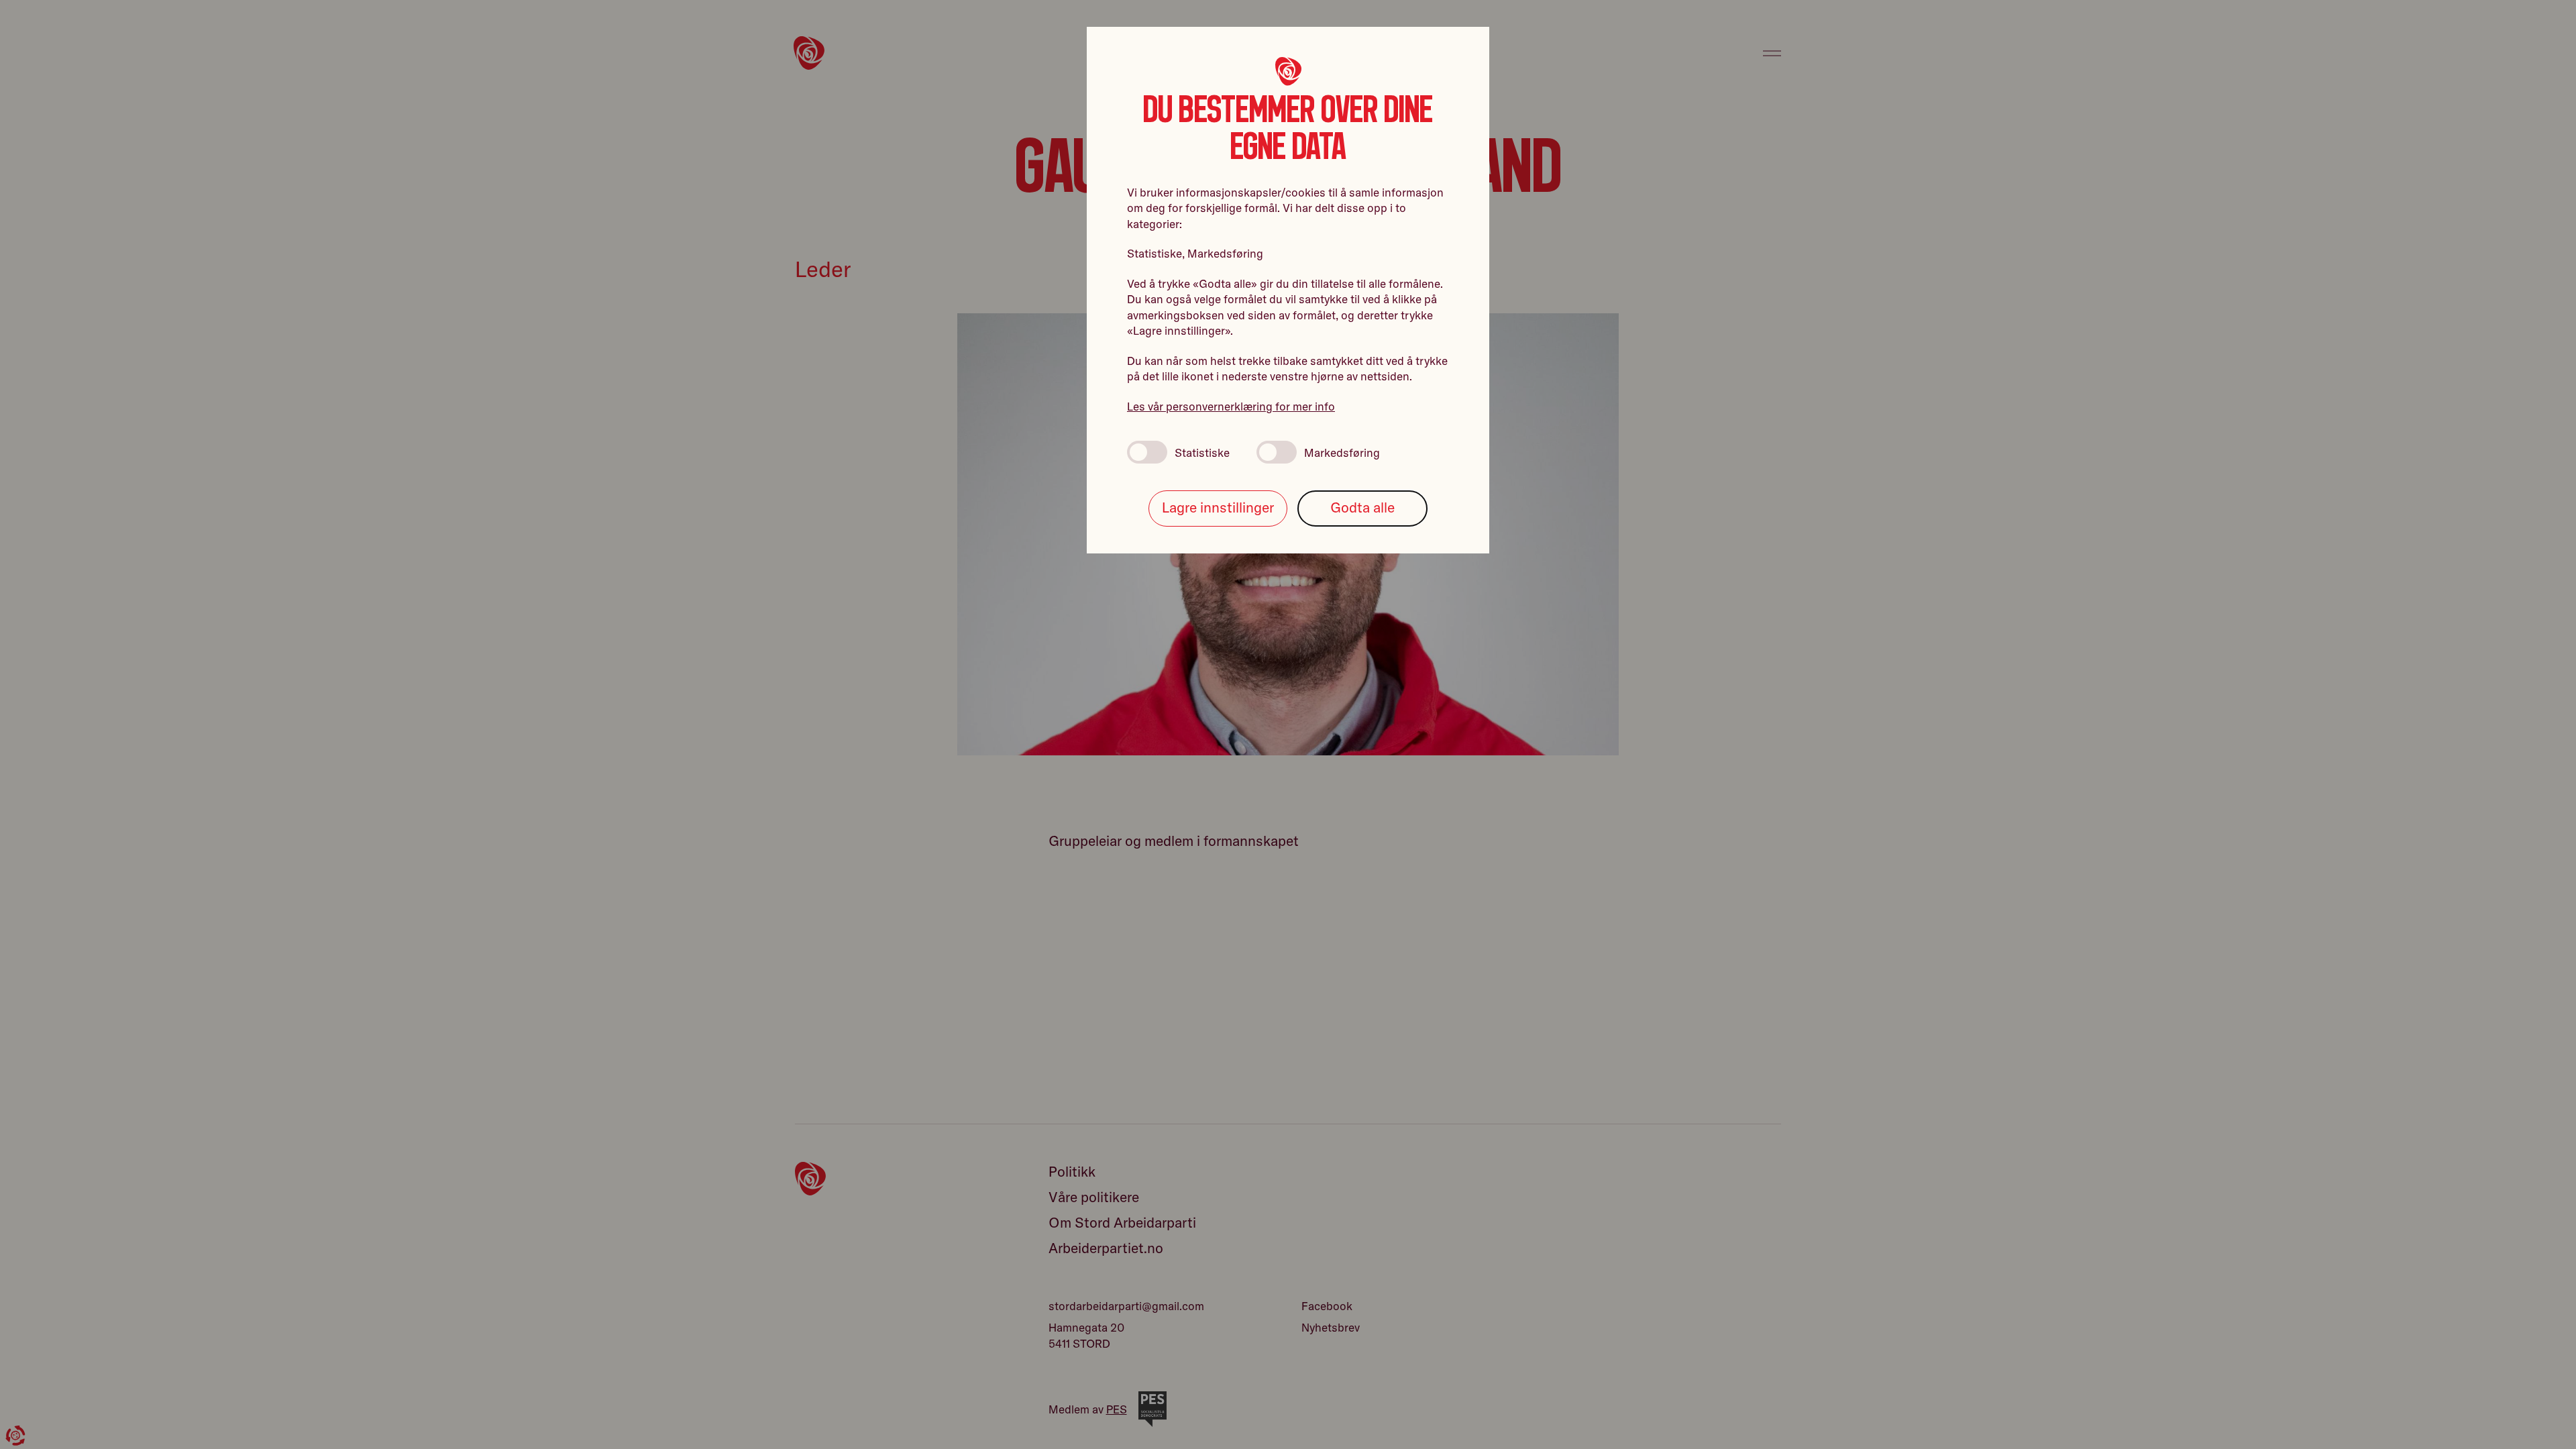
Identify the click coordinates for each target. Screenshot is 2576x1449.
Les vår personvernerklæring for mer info (1231, 406)
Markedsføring (1342, 452)
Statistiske (1202, 452)
